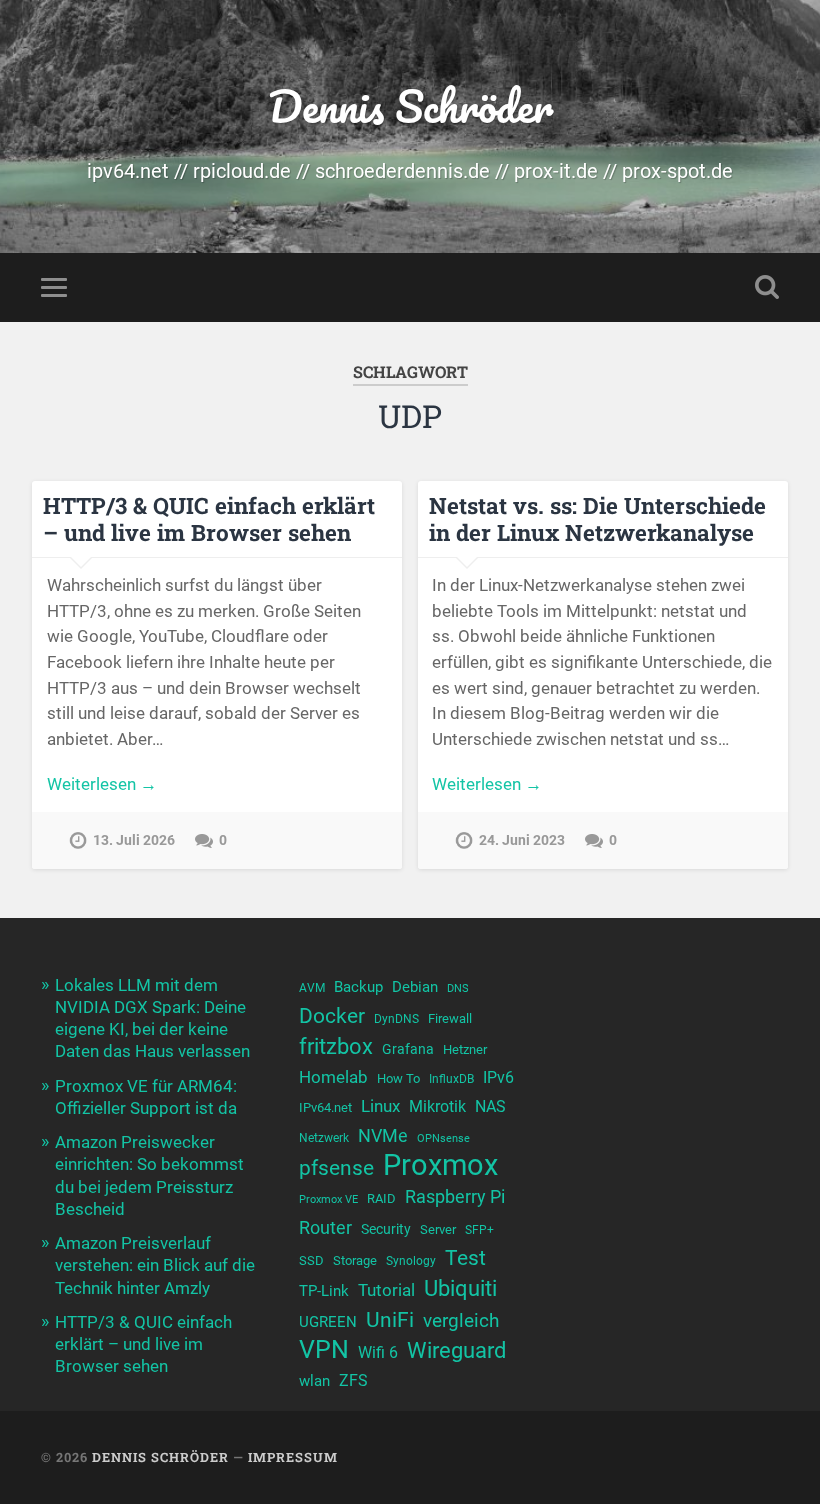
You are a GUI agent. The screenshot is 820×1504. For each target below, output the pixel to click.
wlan (314, 1381)
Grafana (408, 1049)
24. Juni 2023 (522, 840)
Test (465, 1257)
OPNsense (443, 1138)
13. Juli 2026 (134, 840)
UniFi (390, 1319)
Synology (411, 1261)
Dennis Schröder (410, 105)
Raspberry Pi (455, 1196)
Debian (415, 987)
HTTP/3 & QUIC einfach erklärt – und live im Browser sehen (209, 518)
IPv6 (498, 1078)
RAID (381, 1198)
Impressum (293, 1457)
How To (398, 1078)
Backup (358, 987)
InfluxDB (451, 1079)
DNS (458, 988)
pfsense (336, 1167)
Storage (355, 1260)
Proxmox (440, 1165)
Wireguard (456, 1350)
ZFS (353, 1381)
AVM (312, 988)
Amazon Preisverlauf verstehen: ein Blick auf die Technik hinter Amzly (155, 1265)
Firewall (450, 1018)
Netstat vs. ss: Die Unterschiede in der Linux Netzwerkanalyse (597, 518)
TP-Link (324, 1291)
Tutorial (386, 1290)
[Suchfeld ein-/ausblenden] (767, 287)
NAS (490, 1106)
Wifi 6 (378, 1353)
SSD (311, 1260)
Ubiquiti (460, 1288)
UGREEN (328, 1322)
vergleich (461, 1320)
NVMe (383, 1135)
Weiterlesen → (102, 784)
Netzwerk (324, 1138)
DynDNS (396, 1019)
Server (438, 1229)
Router (325, 1227)
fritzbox (336, 1046)
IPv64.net (325, 1107)
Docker (332, 1015)
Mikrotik (437, 1107)
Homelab (333, 1077)
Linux (380, 1106)
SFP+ (479, 1230)
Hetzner (465, 1049)
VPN (324, 1349)
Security (386, 1229)
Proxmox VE (328, 1199)
